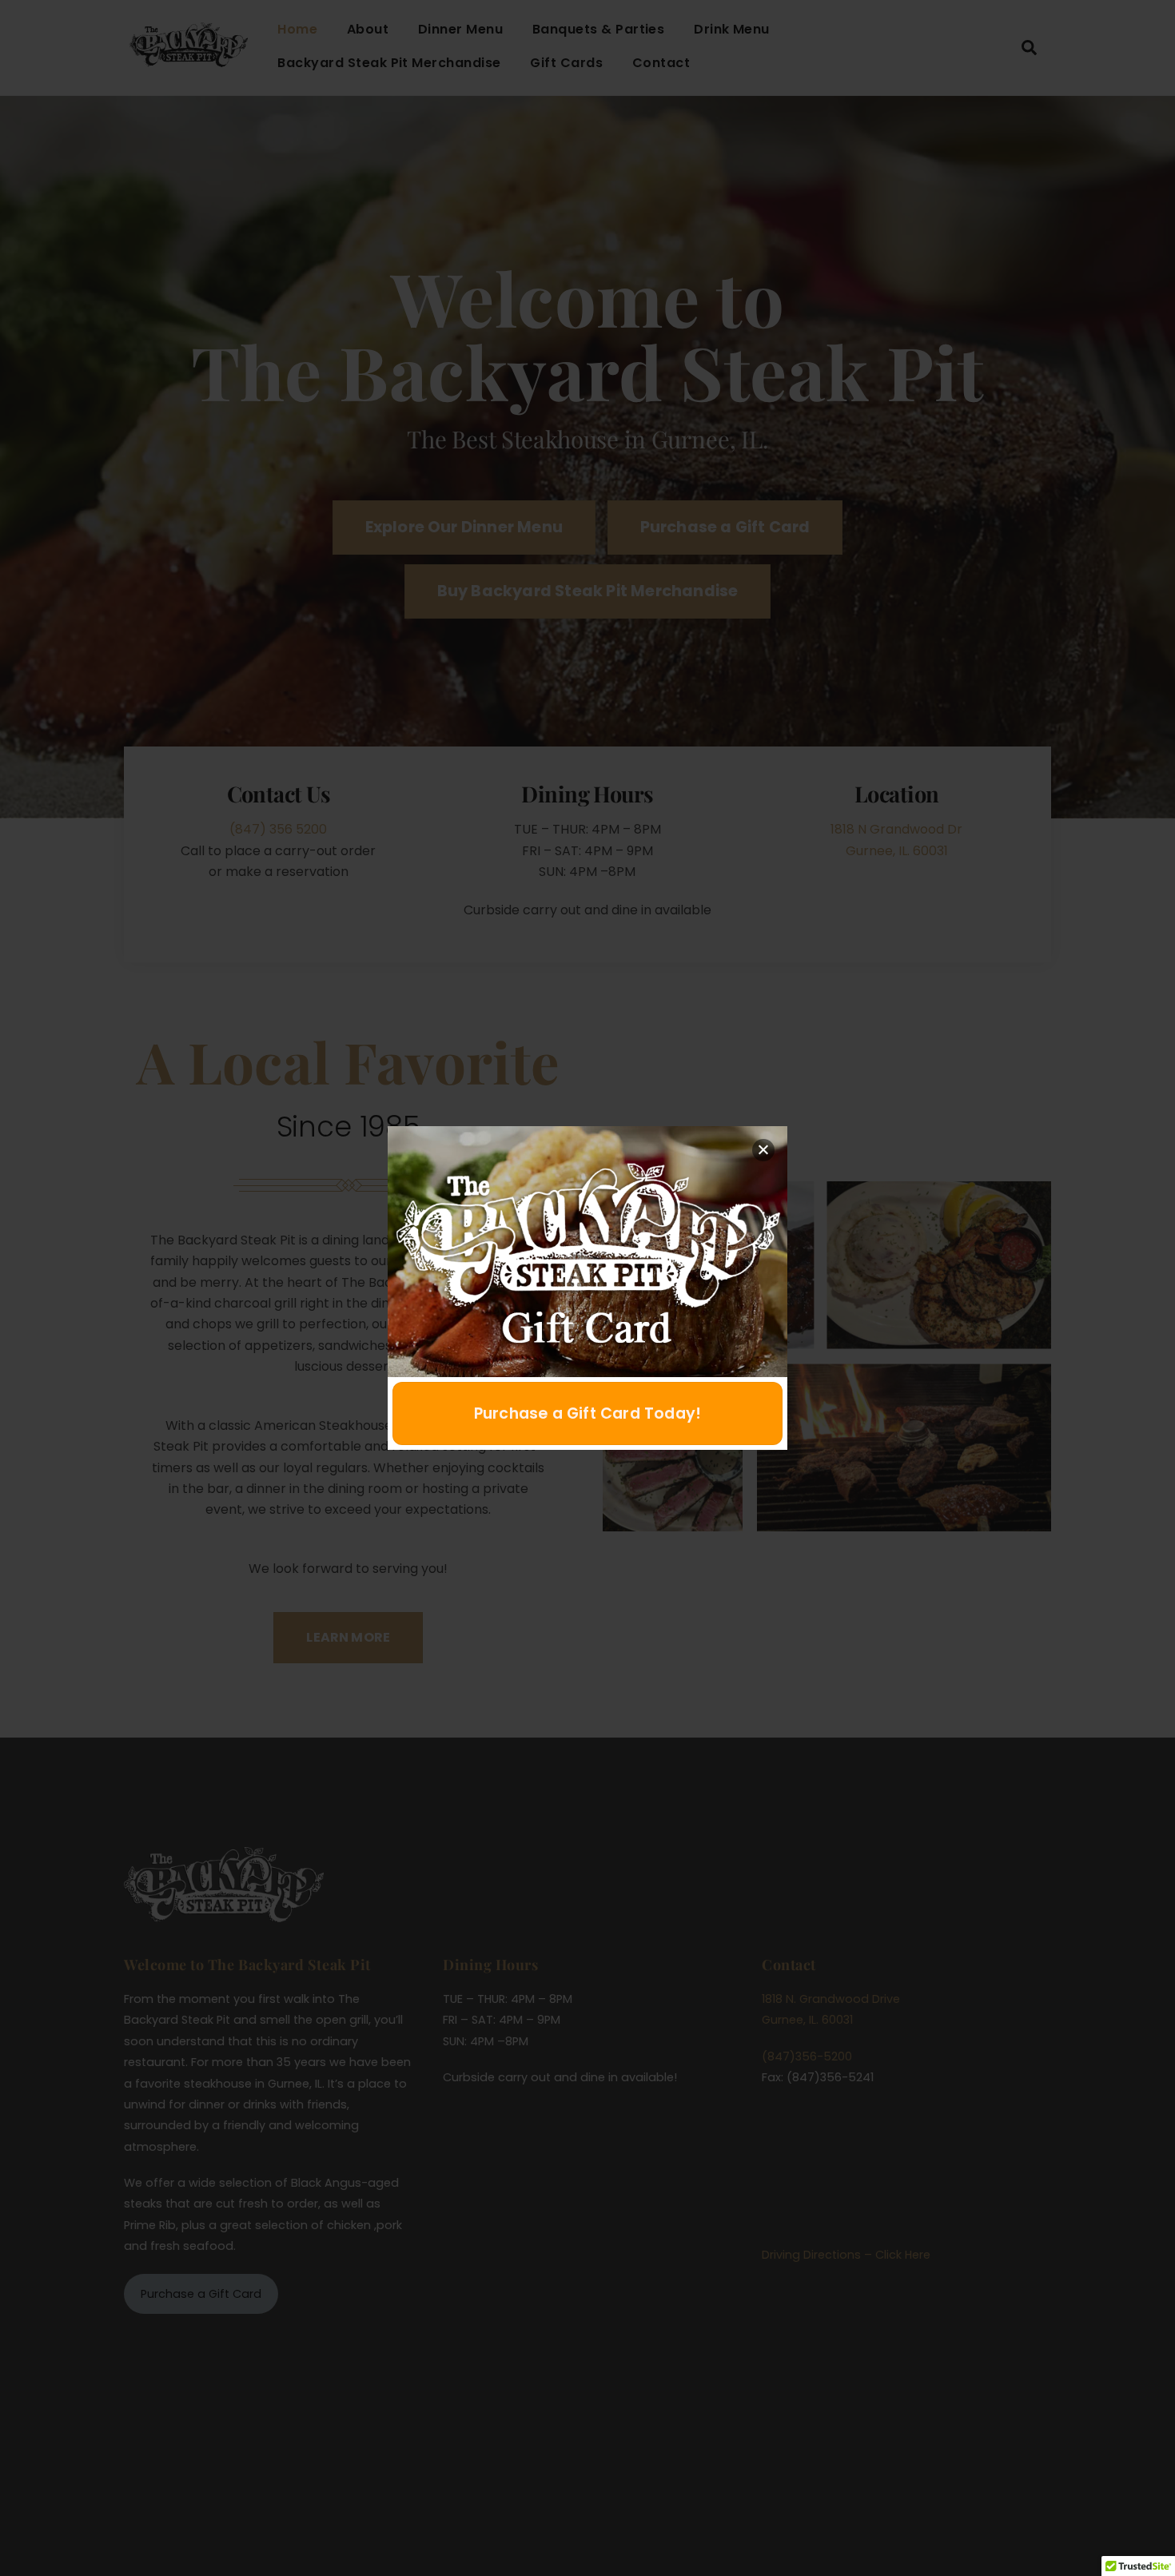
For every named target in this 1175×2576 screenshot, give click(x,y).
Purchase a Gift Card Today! (587, 1413)
